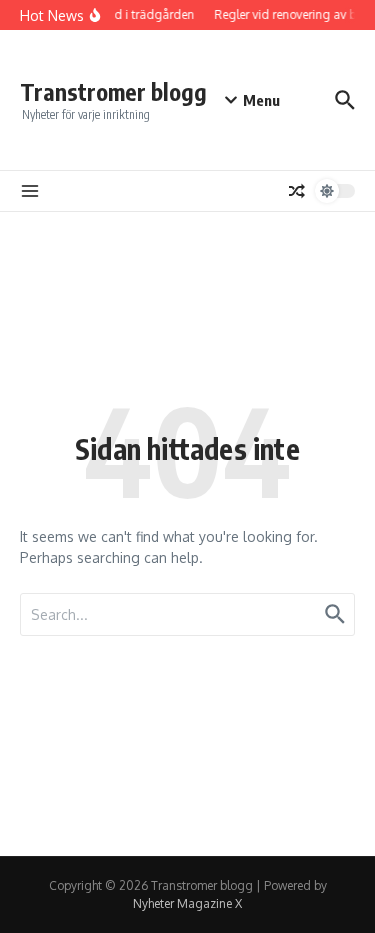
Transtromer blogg (113, 91)
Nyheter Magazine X (187, 903)
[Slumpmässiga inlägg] (297, 191)
